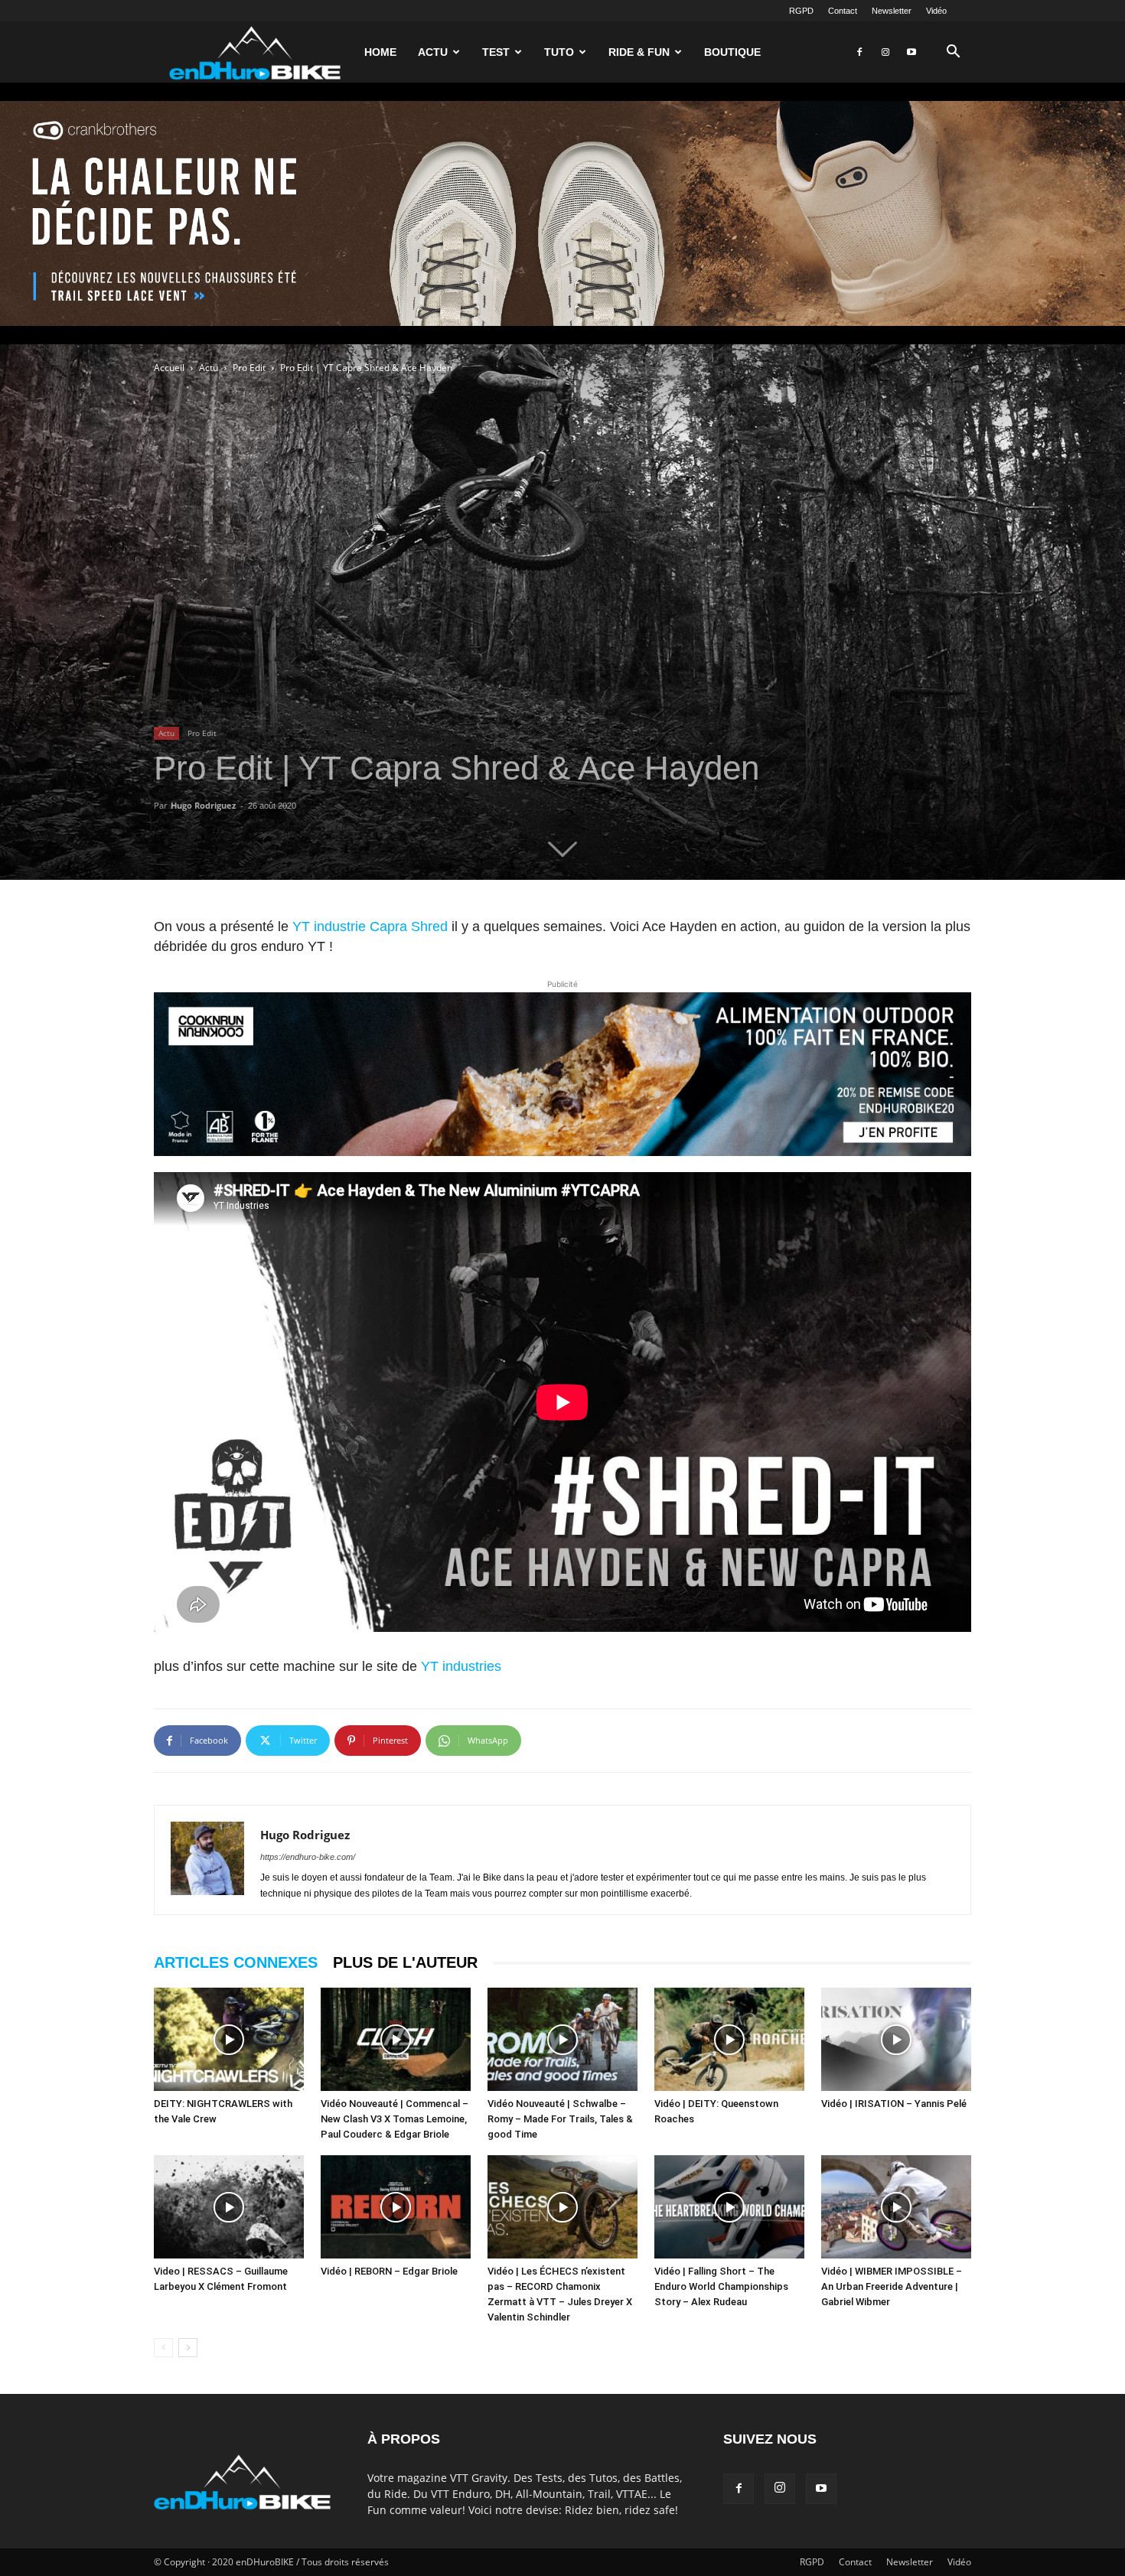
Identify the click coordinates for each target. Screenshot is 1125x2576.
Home (380, 52)
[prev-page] (163, 2348)
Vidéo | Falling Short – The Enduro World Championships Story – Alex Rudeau (721, 2286)
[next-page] (188, 2348)
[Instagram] (885, 52)
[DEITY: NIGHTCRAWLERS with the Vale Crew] (229, 2039)
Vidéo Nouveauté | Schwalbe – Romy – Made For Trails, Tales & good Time (560, 2119)
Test (496, 52)
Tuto (559, 52)
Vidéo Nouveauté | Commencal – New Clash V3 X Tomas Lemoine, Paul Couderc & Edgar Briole (395, 2119)
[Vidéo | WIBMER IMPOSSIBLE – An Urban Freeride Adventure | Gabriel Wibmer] (896, 2207)
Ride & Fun (639, 52)
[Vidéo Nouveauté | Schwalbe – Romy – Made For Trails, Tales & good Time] (562, 2039)
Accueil (169, 368)
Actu (433, 52)
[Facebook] (859, 52)
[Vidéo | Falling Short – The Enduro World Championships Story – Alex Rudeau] (729, 2207)
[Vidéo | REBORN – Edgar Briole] (396, 2207)
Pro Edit (249, 368)
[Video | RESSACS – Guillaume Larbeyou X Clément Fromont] (229, 2207)
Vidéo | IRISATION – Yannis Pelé (894, 2104)
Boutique (732, 52)
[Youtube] (911, 52)
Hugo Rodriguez (203, 805)
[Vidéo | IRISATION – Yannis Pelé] (896, 2039)
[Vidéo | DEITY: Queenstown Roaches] (729, 2039)
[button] (953, 53)
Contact (843, 11)
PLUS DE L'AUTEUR (405, 1962)
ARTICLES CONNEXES (236, 1962)
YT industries (461, 1666)
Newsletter (892, 11)
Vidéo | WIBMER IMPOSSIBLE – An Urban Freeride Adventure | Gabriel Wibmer (892, 2286)
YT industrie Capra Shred (370, 927)
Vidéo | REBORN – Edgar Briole (389, 2271)
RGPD (801, 11)
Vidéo (936, 11)
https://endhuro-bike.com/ (308, 1857)
